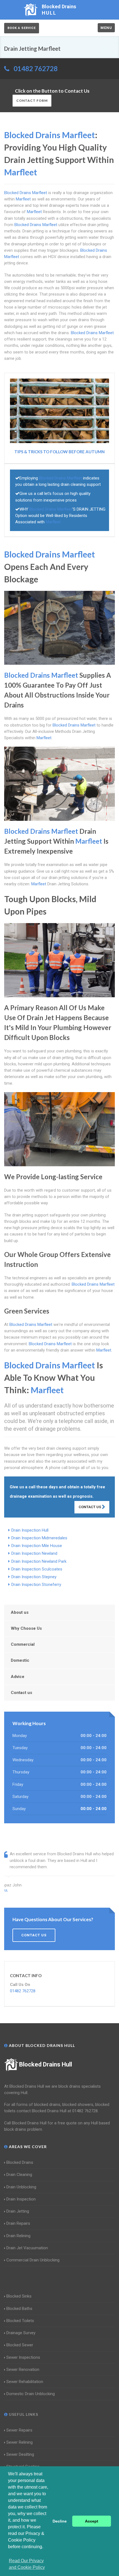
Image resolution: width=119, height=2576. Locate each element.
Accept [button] (92, 2521)
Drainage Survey (21, 2333)
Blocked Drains (20, 2162)
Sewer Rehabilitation (25, 2382)
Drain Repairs (18, 2223)
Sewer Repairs (19, 2430)
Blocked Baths (19, 2309)
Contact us (21, 1693)
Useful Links (23, 2414)
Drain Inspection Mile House (37, 1546)
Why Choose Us (26, 1628)
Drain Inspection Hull (30, 1530)
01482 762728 (36, 69)
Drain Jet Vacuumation (27, 2248)
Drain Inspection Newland (34, 1553)
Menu (106, 28)
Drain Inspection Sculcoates (37, 1569)
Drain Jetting (18, 2211)
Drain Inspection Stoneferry (36, 1585)
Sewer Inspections (23, 2357)
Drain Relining (18, 2236)
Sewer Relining (20, 2442)
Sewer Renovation (23, 2369)
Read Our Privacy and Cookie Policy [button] (27, 2564)
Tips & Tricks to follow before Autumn (59, 452)
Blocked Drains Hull (46, 2064)
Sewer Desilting (20, 2454)
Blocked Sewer (20, 2345)
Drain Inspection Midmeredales (39, 1538)
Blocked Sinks (19, 2296)
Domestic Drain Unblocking (31, 2394)
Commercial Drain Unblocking (33, 2260)
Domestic (20, 1660)
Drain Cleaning (19, 2175)
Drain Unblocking (21, 2187)
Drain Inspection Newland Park (39, 1561)
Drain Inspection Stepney (34, 1577)
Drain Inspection (21, 2199)
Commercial (23, 1644)
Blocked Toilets (20, 2321)
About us (20, 1612)
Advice (18, 1677)
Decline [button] (60, 2521)
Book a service (22, 28)
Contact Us (90, 1507)
